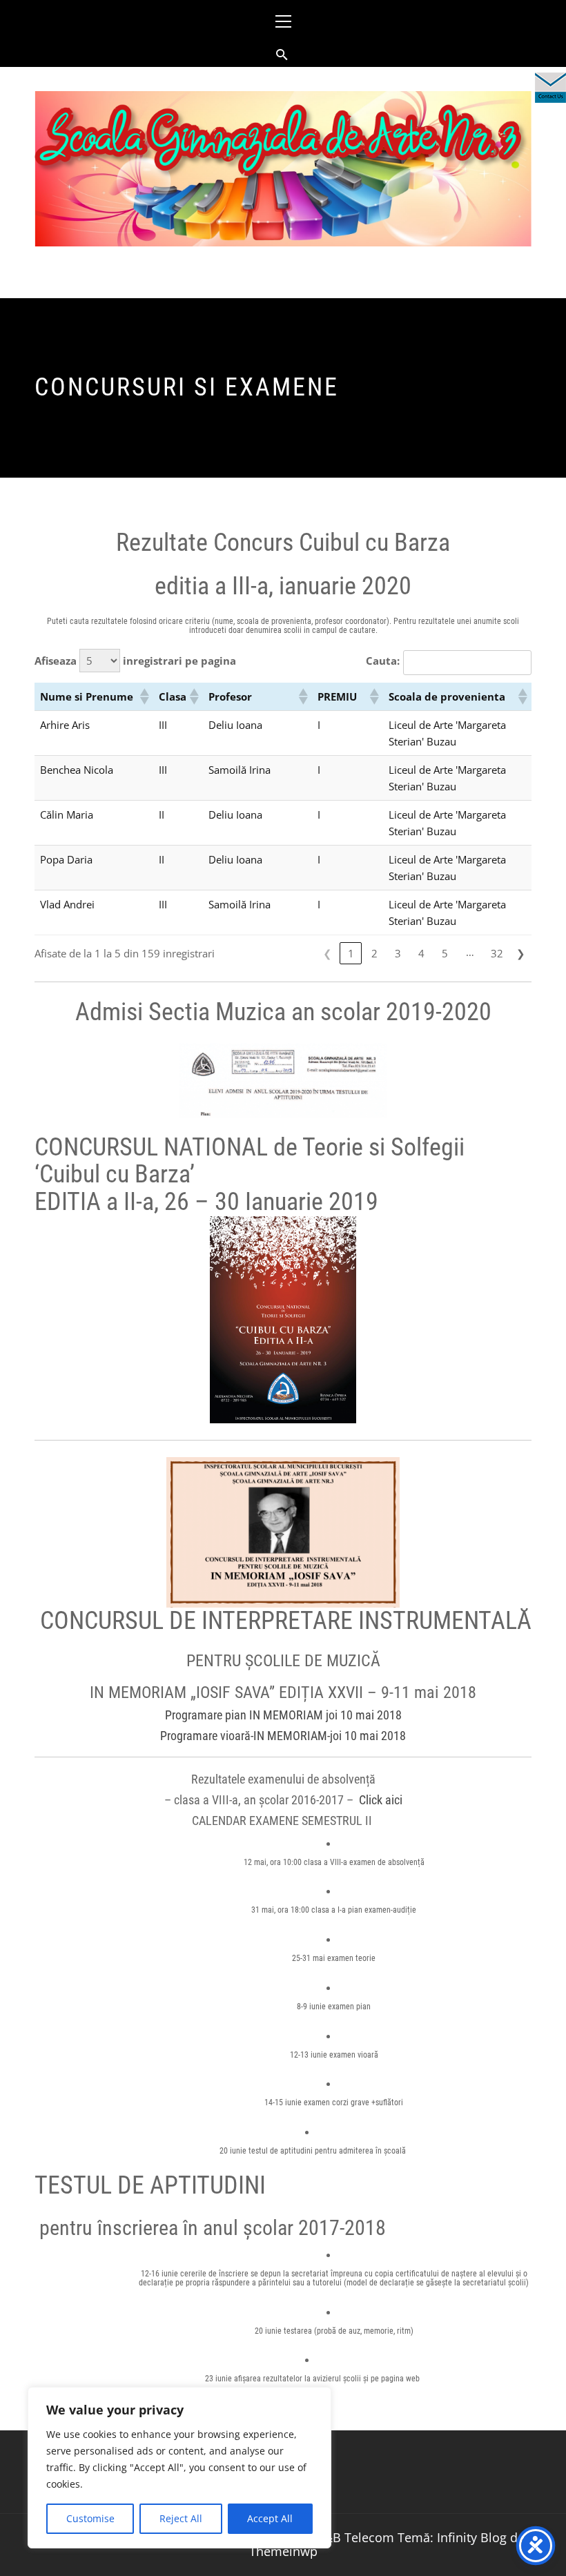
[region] (179, 2468)
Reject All (181, 2518)
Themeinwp (283, 2551)
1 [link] (351, 953)
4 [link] (421, 953)
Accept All (270, 2518)
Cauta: (383, 661)
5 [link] (445, 953)
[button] (144, 696)
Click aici (381, 1800)
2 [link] (374, 953)
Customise (90, 2518)
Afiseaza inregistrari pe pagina (135, 661)
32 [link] (497, 953)
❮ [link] (328, 953)
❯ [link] (521, 953)
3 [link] (398, 953)
